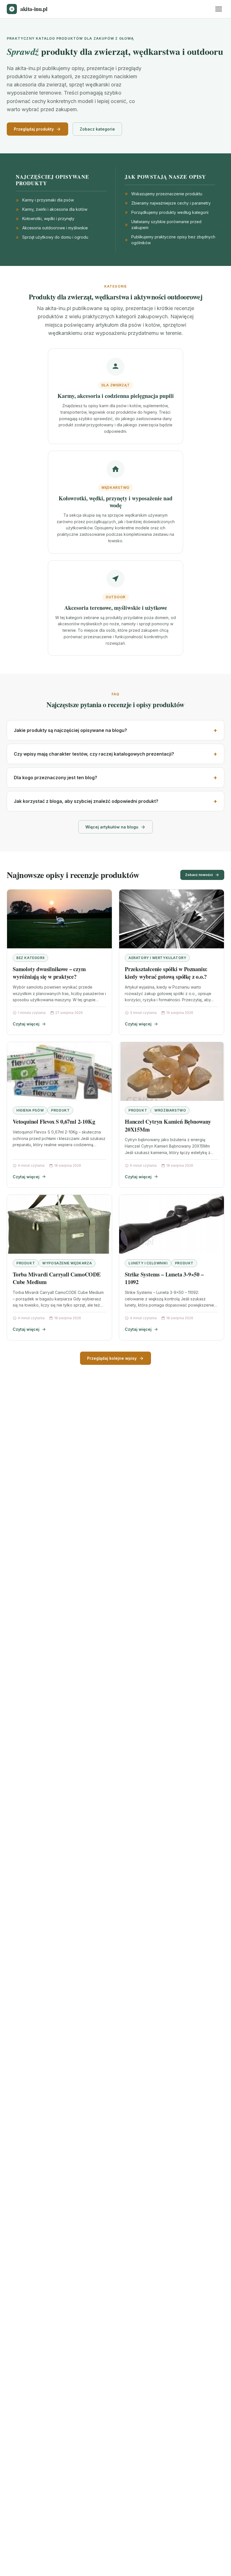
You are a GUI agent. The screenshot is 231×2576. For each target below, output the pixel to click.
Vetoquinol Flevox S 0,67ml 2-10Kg (54, 1122)
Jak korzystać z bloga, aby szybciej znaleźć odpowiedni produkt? (86, 801)
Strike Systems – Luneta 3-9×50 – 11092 (164, 1278)
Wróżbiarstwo (170, 1110)
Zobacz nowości (199, 875)
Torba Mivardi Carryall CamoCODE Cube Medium (57, 1278)
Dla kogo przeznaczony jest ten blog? (55, 778)
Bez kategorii (30, 958)
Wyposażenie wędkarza (67, 1263)
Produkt (60, 1110)
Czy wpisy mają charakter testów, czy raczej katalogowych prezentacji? (94, 754)
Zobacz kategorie (97, 129)
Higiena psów (30, 1110)
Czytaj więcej (26, 1024)
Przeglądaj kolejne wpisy (112, 1358)
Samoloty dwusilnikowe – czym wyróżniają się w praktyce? (49, 973)
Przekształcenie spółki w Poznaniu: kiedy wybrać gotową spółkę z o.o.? (166, 973)
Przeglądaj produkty (34, 129)
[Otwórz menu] (219, 9)
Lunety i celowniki (148, 1263)
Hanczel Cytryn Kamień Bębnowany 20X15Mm (168, 1125)
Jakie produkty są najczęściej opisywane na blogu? (70, 730)
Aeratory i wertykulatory (157, 958)
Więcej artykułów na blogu (112, 827)
